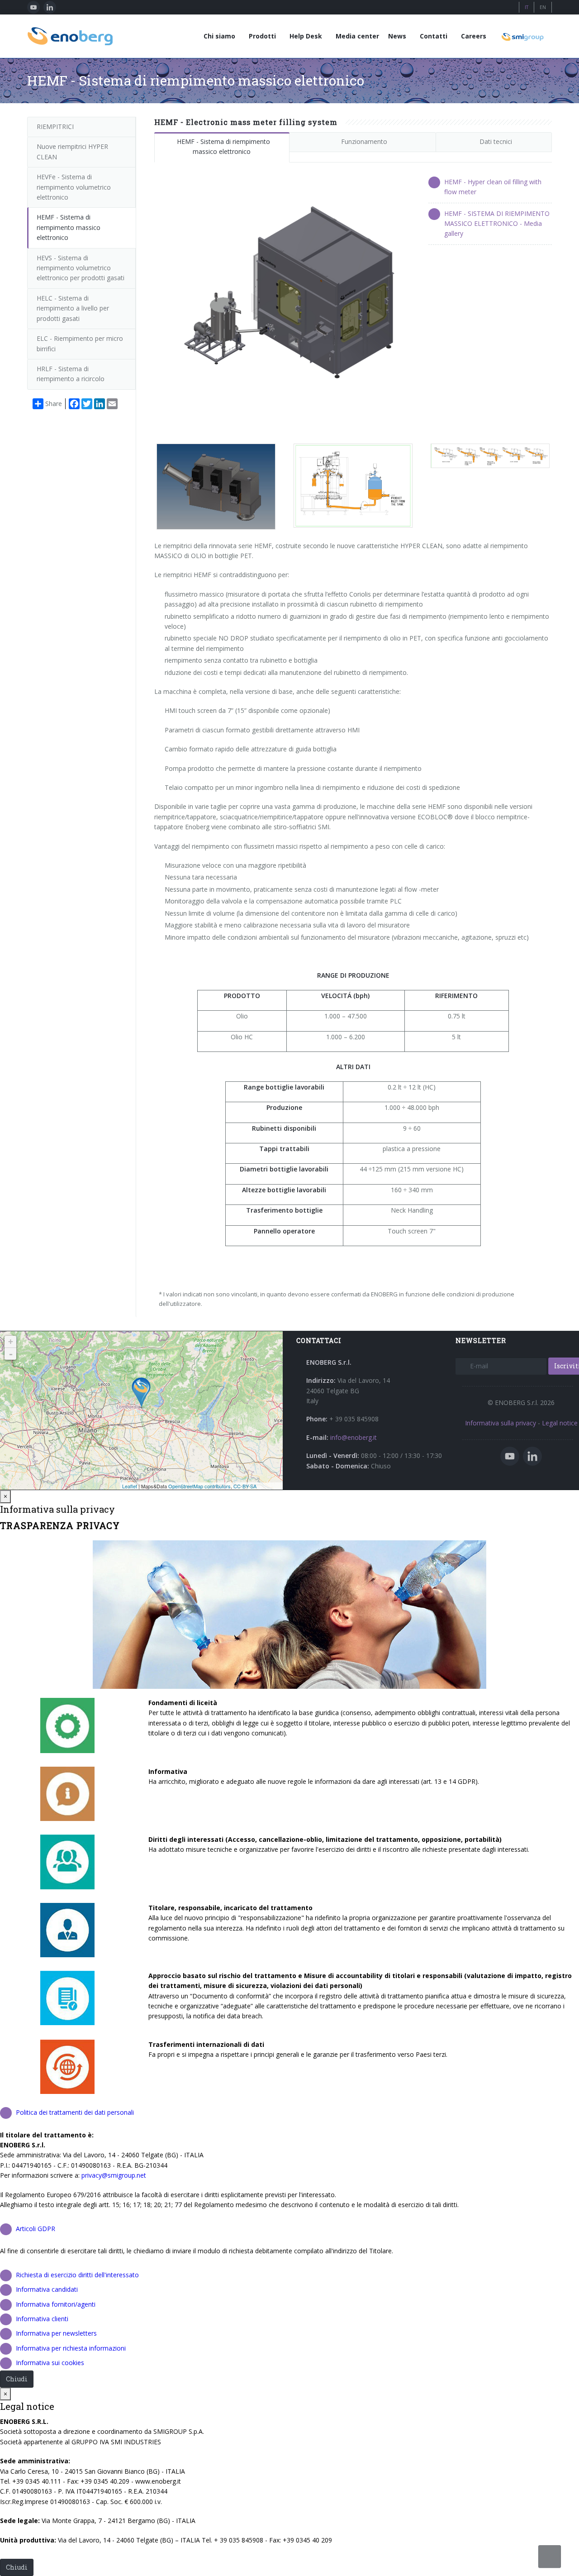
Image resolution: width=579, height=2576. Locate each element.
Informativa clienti (42, 2319)
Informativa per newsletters (56, 2333)
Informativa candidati (47, 2289)
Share (54, 404)
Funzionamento (364, 141)
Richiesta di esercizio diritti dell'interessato (77, 2275)
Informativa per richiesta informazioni (71, 2348)
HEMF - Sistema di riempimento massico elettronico (223, 146)
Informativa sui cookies (50, 2363)
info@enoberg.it (354, 1437)
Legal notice (560, 1423)
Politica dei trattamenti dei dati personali (75, 2112)
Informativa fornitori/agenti (56, 2304)
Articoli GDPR (36, 2229)
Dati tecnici (496, 141)
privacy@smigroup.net (114, 2175)
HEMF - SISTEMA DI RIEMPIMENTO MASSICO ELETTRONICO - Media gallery (497, 224)
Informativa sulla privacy (501, 1423)
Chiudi (17, 2379)
